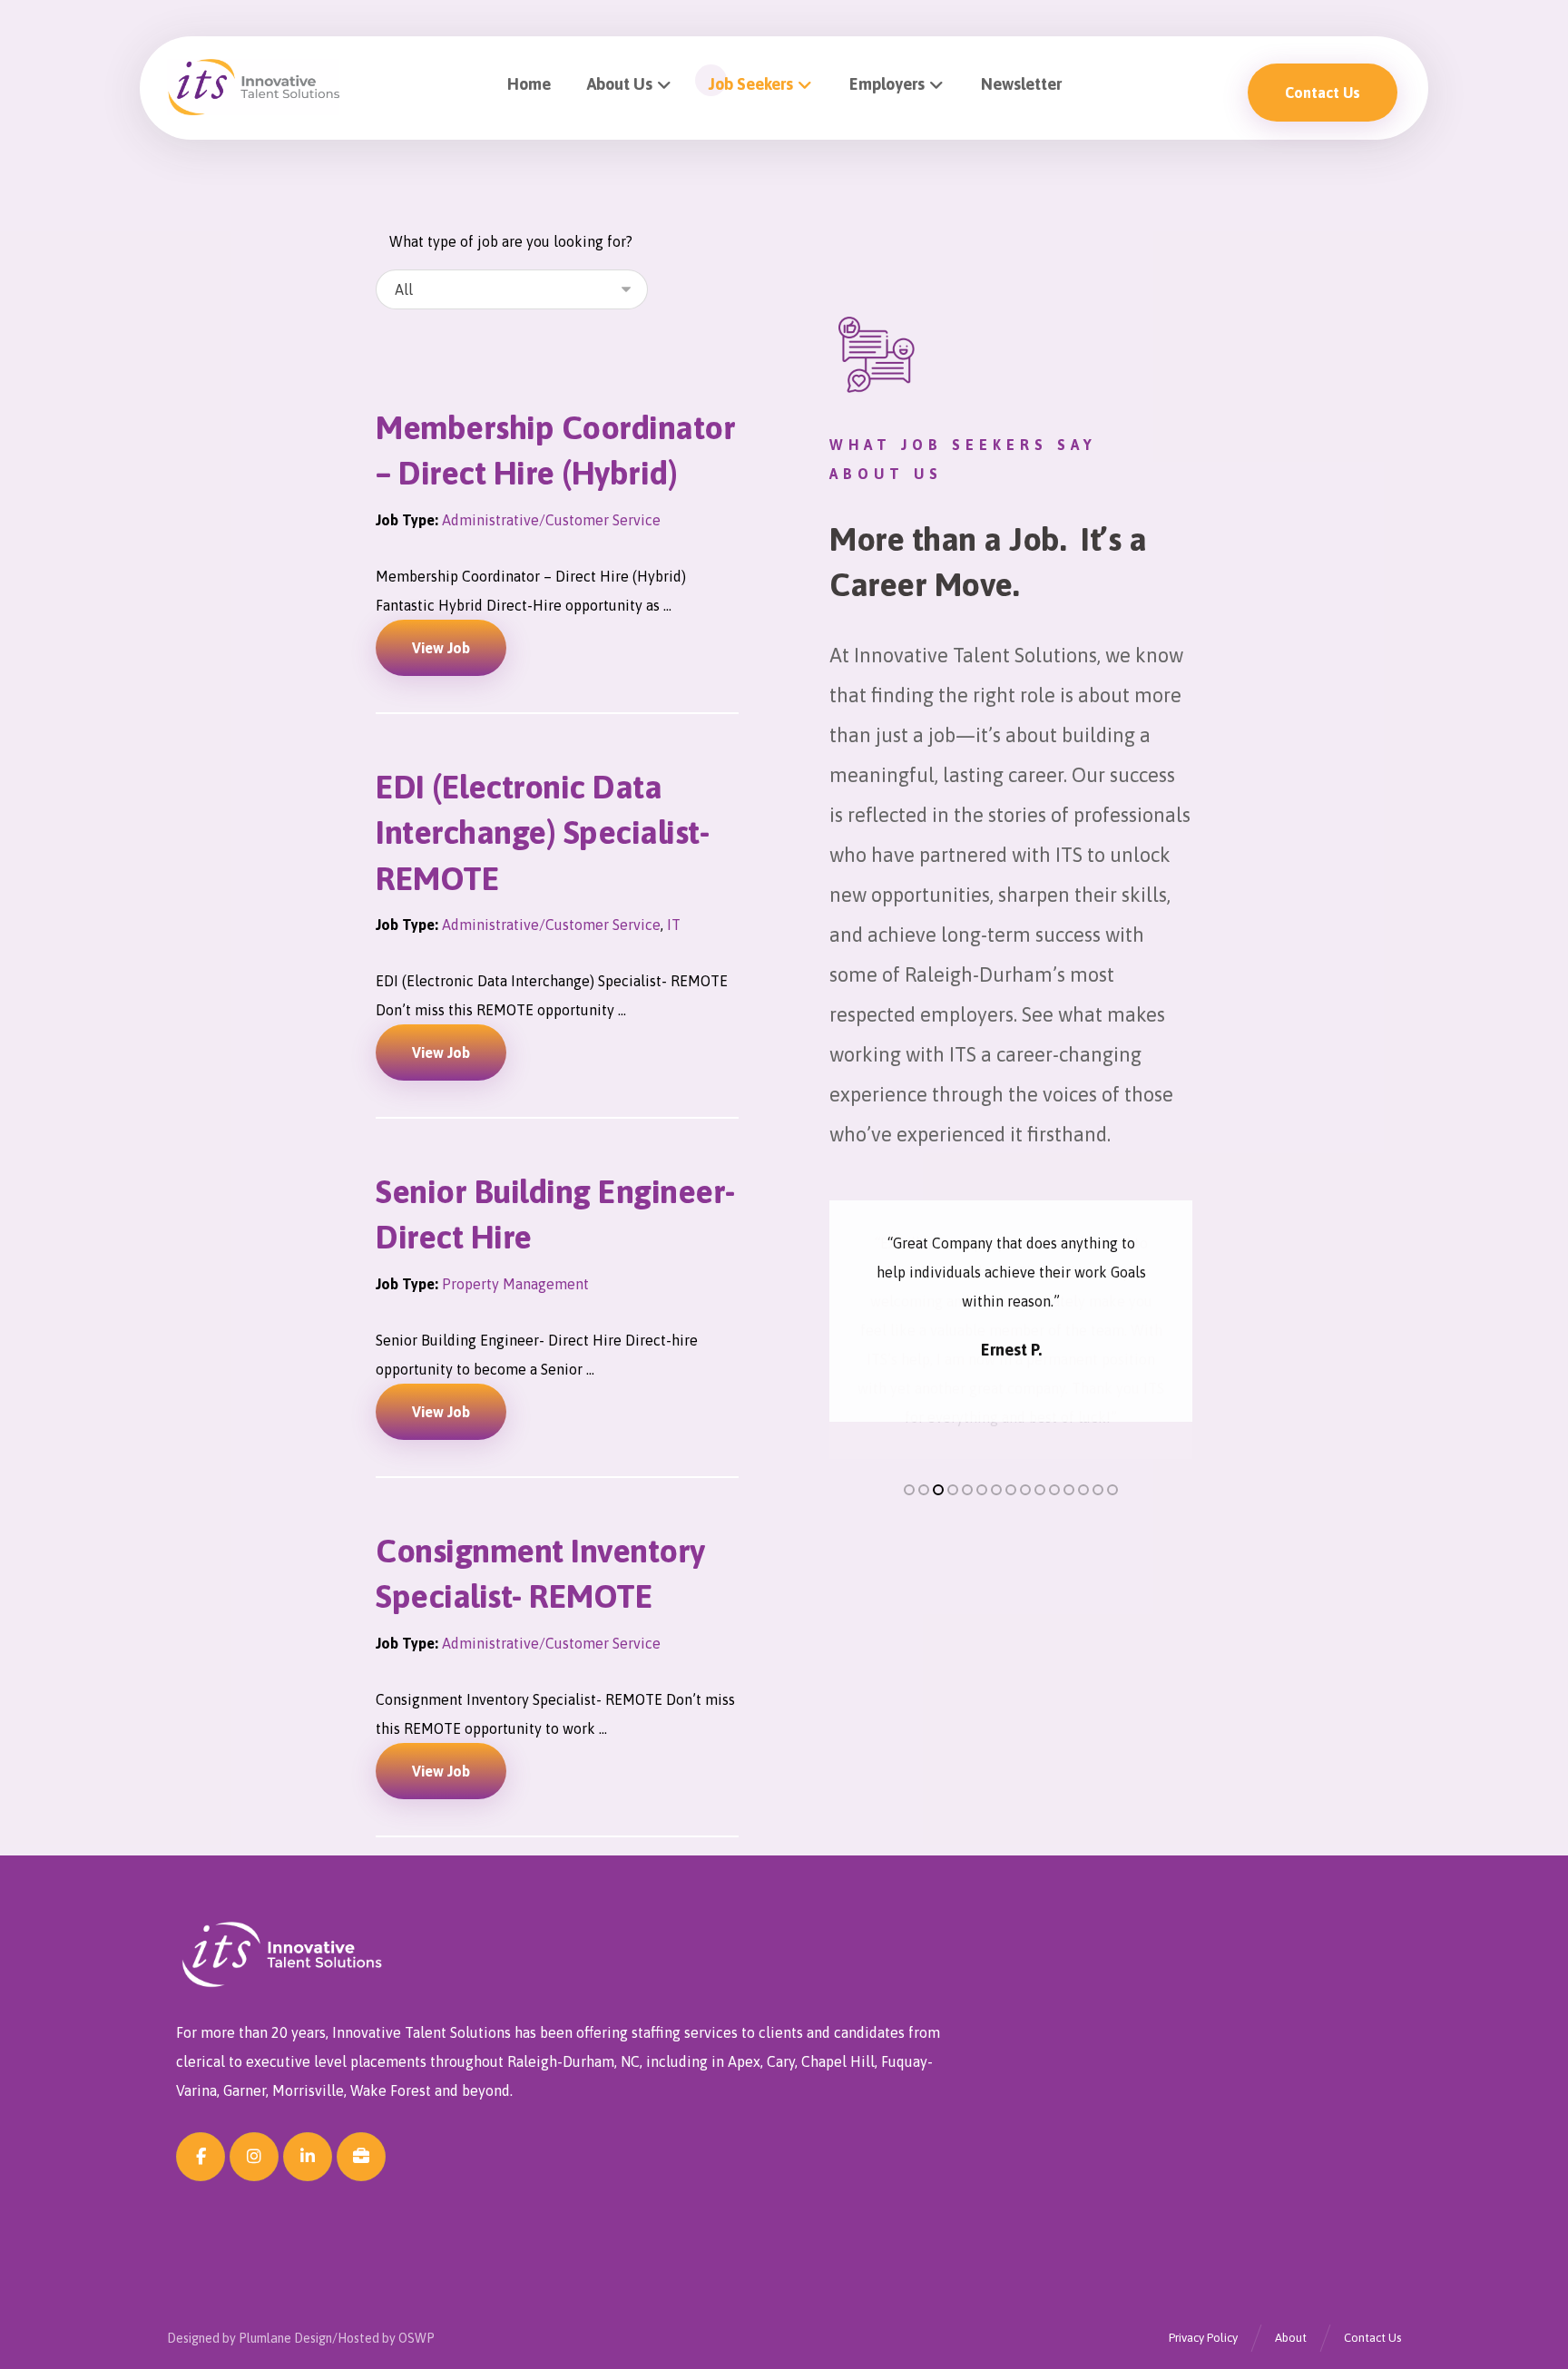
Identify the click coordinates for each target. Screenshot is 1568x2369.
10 (1040, 1453)
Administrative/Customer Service (551, 520)
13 (1083, 1453)
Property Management (515, 1284)
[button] (201, 2157)
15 (1112, 1453)
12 (1069, 1453)
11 (1054, 1453)
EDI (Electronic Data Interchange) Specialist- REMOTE (542, 832)
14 (1098, 1453)
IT (674, 925)
